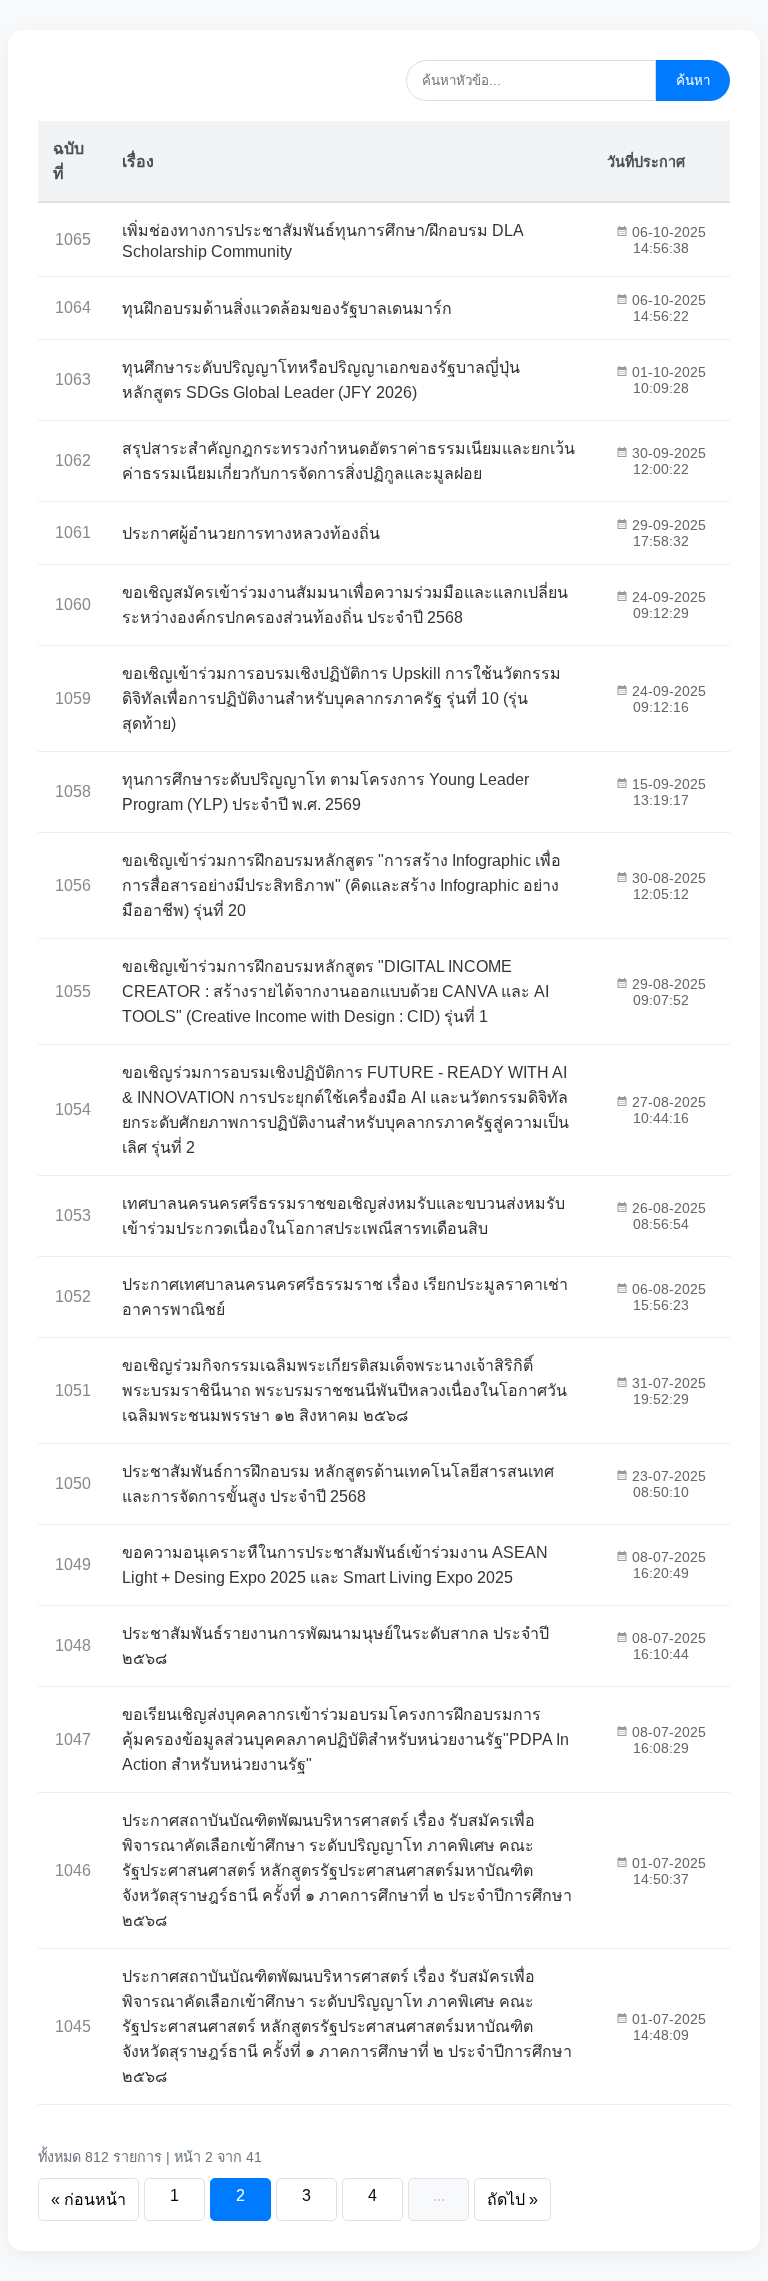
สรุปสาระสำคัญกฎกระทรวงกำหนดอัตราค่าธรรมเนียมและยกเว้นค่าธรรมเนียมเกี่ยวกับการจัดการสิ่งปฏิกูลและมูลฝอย (348, 461)
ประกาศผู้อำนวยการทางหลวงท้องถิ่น (251, 533)
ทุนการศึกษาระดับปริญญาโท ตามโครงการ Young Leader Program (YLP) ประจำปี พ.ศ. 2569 (325, 792)
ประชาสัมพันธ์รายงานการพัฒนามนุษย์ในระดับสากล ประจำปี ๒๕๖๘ (335, 1646)
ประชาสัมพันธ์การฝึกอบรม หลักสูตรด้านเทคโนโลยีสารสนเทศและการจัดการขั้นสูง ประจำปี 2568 (338, 1484)
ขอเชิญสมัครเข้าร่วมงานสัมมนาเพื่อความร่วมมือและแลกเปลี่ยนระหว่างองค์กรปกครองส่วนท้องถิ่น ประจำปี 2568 (345, 605)
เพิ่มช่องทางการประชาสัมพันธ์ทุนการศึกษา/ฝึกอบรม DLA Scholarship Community (322, 241)
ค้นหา (693, 80)
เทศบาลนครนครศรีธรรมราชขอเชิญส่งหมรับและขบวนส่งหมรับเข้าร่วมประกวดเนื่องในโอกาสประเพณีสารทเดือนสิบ (343, 1216)
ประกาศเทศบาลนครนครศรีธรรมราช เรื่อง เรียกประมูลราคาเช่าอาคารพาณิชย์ (345, 1297)
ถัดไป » (512, 2199)
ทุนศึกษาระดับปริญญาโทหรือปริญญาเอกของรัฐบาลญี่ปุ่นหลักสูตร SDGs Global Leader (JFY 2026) (321, 380)
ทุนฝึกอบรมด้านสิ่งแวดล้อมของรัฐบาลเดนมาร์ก (287, 308)
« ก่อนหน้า (88, 2199)
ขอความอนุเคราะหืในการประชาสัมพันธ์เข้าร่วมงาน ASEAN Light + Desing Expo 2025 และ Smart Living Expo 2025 (335, 1565)
